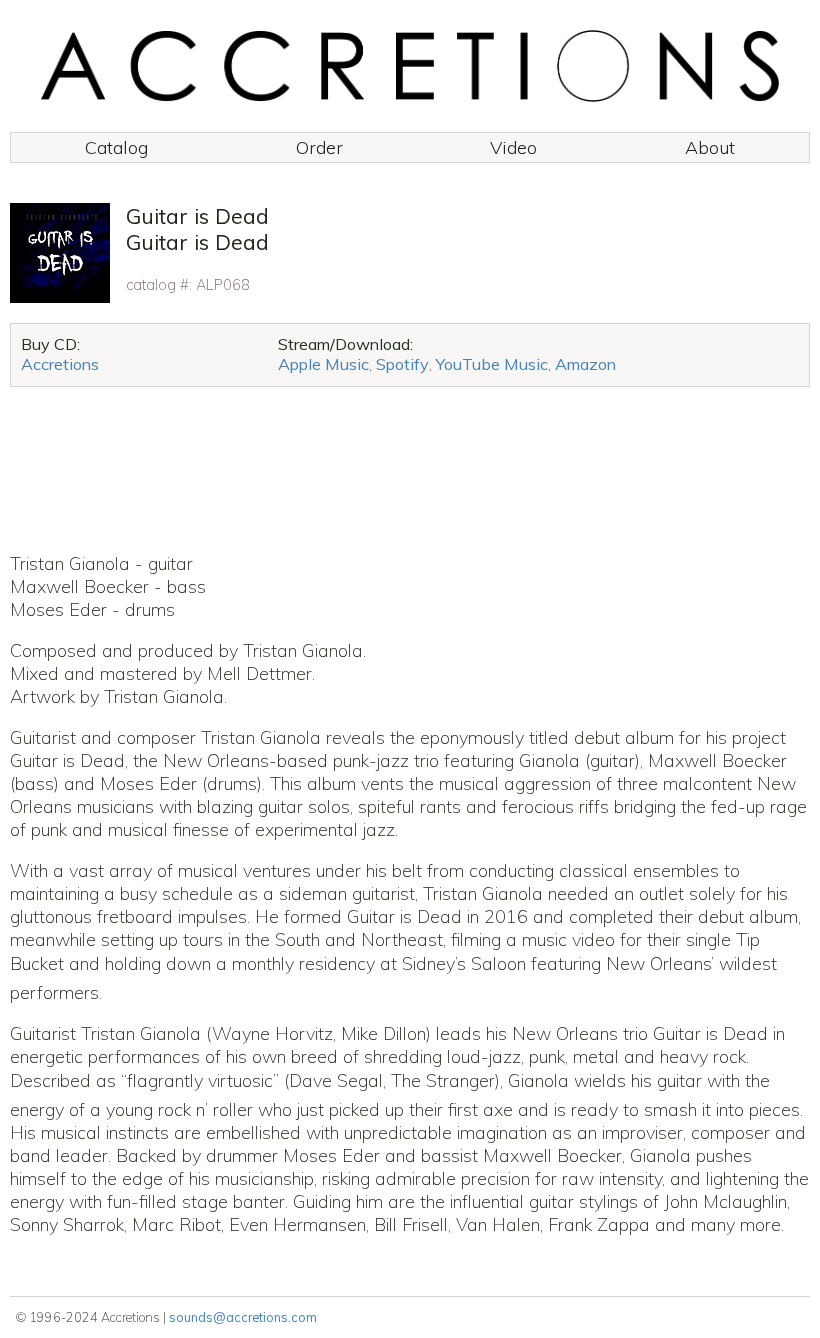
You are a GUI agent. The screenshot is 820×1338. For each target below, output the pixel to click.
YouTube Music (492, 364)
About (710, 147)
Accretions (60, 364)
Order (319, 147)
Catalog (116, 147)
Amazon (585, 364)
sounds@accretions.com (243, 1317)
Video (513, 147)
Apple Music (323, 364)
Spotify (402, 364)
